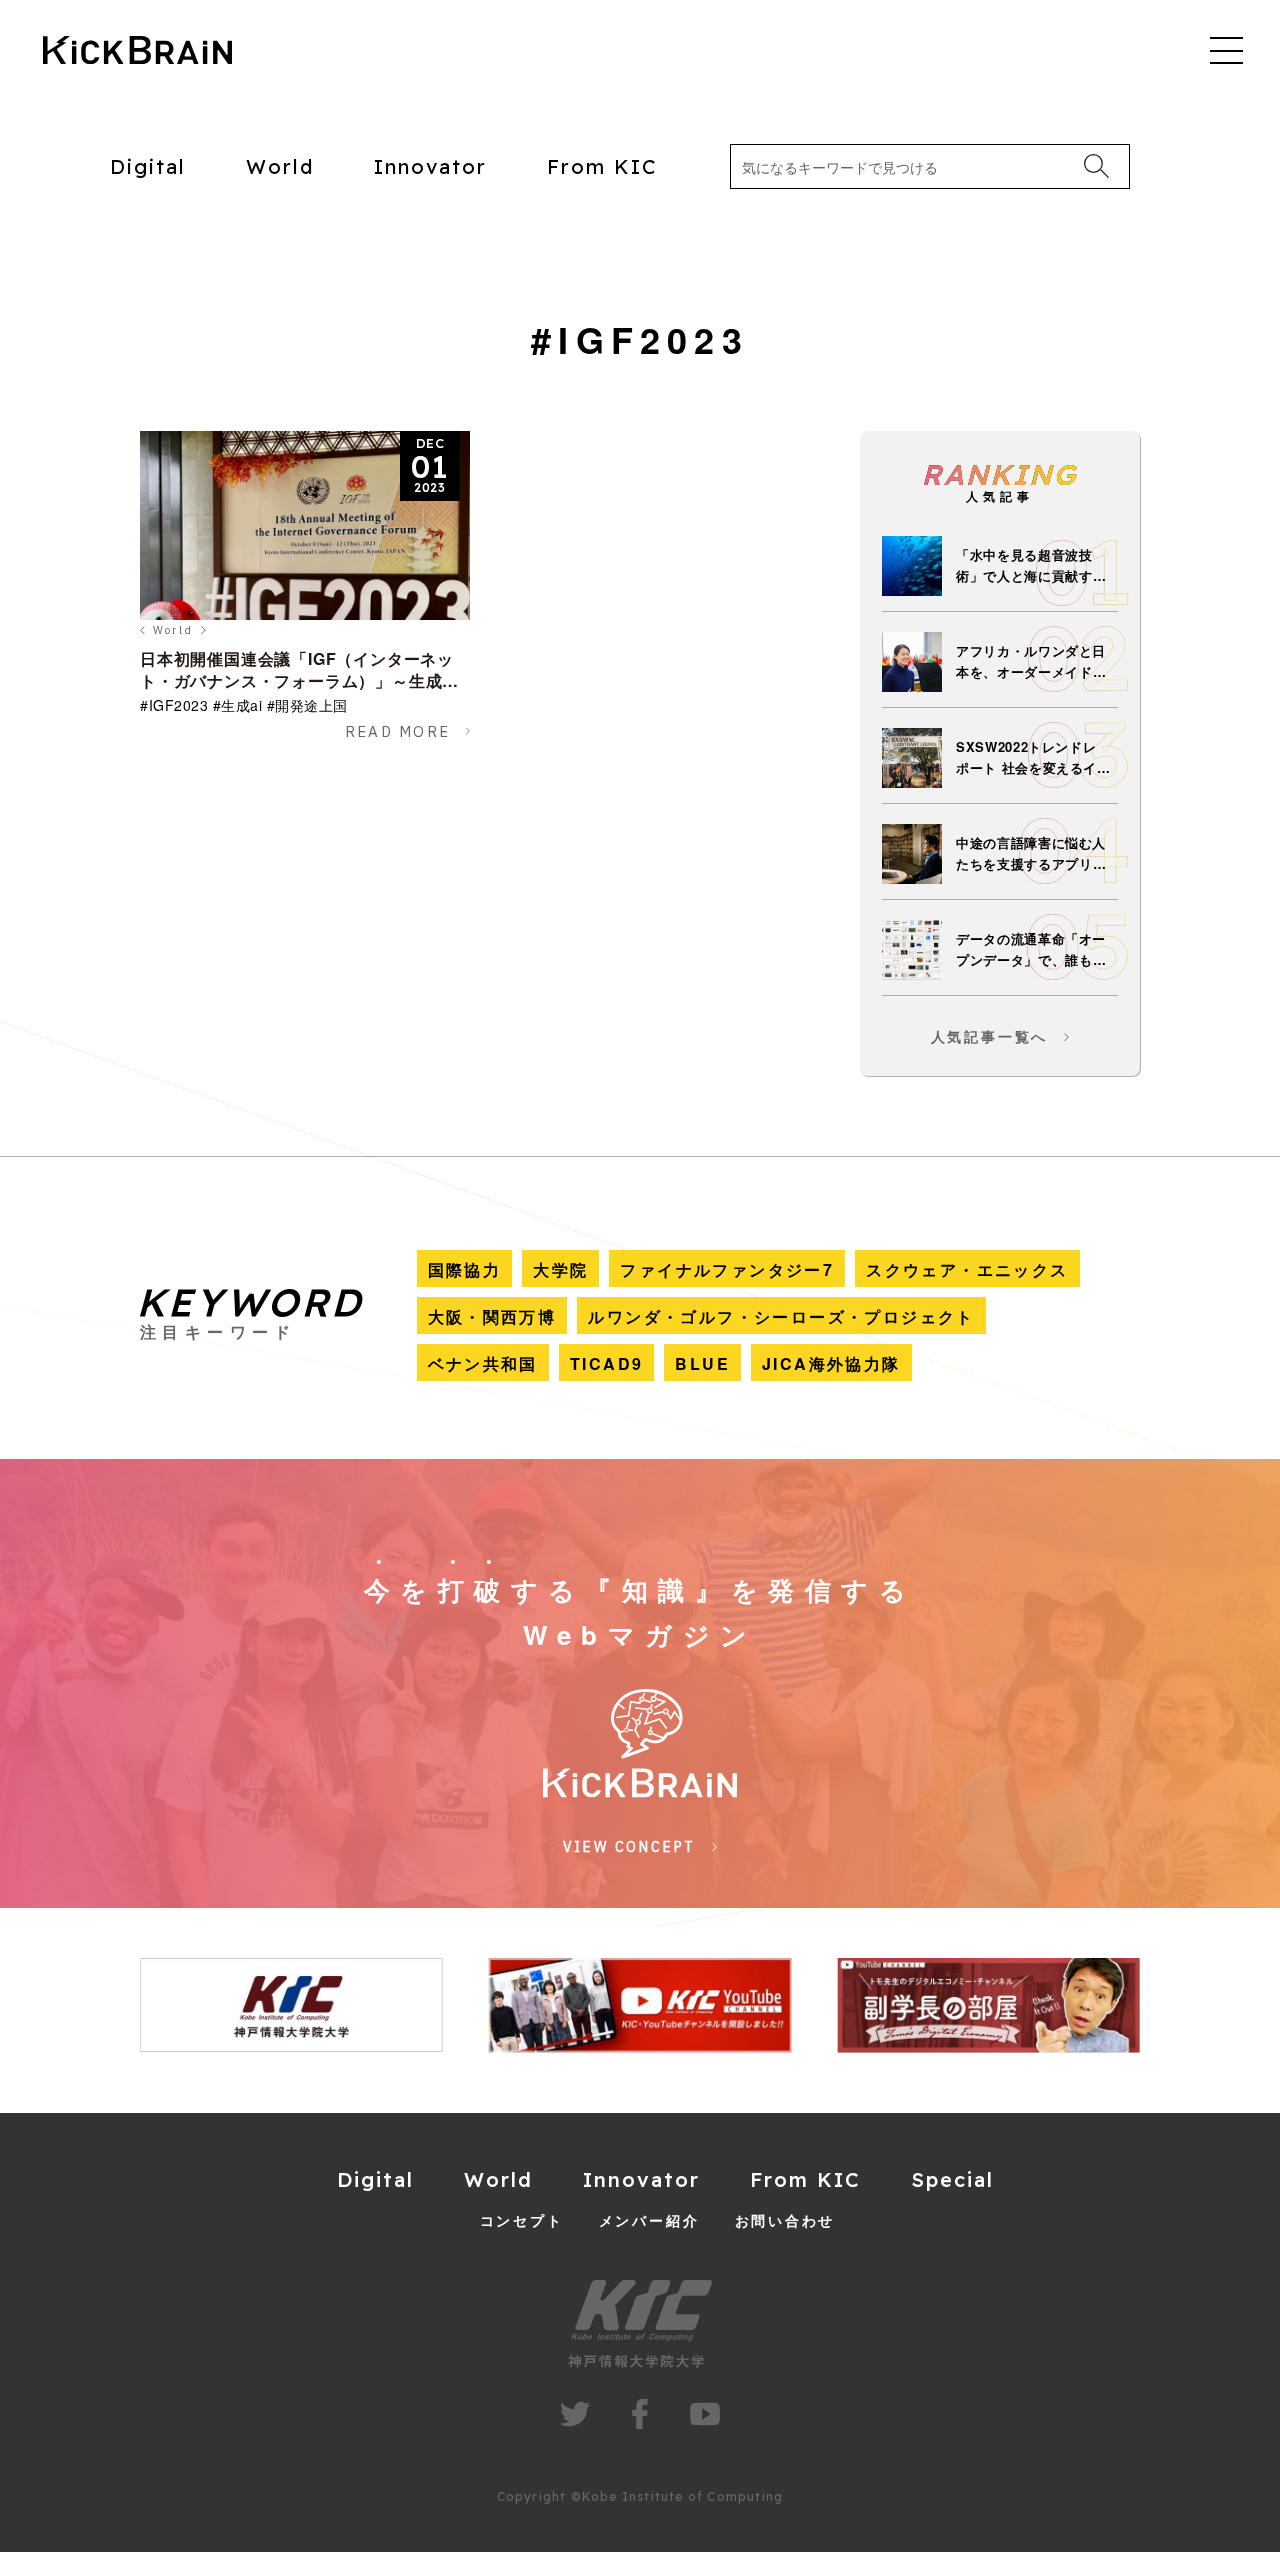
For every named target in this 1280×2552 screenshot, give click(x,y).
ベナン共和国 (483, 1363)
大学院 (560, 1269)
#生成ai (238, 705)
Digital (148, 166)
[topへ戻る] (137, 52)
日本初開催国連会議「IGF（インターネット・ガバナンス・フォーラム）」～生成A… (297, 680)
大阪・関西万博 (492, 1316)
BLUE (702, 1363)
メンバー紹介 (649, 2220)
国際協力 (465, 1269)
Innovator (430, 166)
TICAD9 (606, 1363)
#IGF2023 (174, 705)
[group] (291, 2005)
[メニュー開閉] (1226, 49)
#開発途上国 (307, 705)
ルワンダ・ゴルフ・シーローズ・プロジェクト (781, 1316)
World (280, 166)
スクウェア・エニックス (967, 1269)
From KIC (602, 166)
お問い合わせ (785, 2220)
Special (952, 2179)
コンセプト (522, 2220)
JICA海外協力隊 (831, 1363)
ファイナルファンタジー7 (727, 1269)
